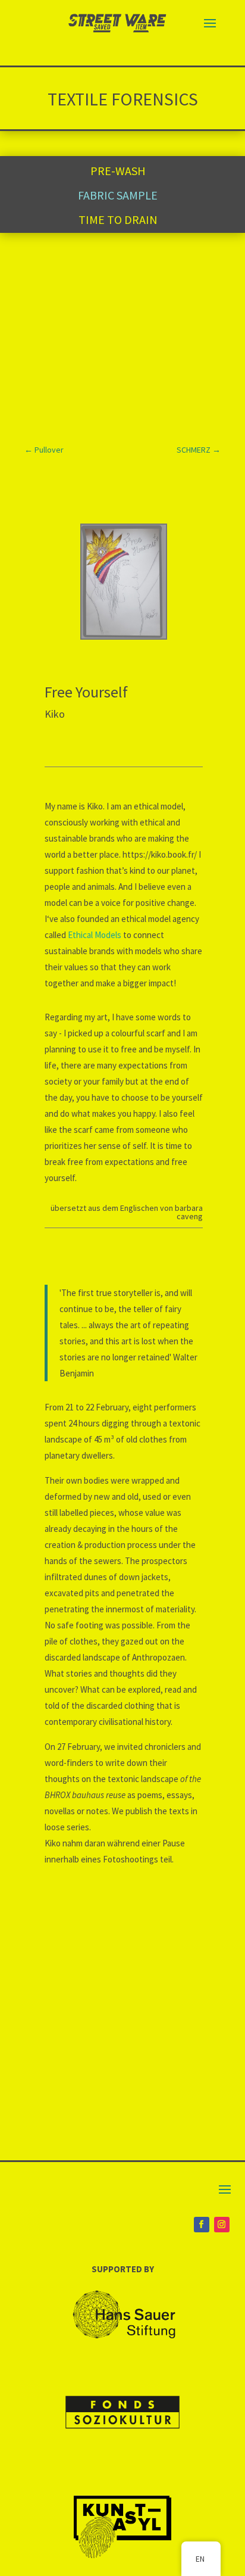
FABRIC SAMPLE (118, 195)
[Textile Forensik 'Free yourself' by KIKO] (124, 635)
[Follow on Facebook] (202, 2225)
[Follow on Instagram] (222, 2225)
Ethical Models (95, 935)
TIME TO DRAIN (118, 219)
